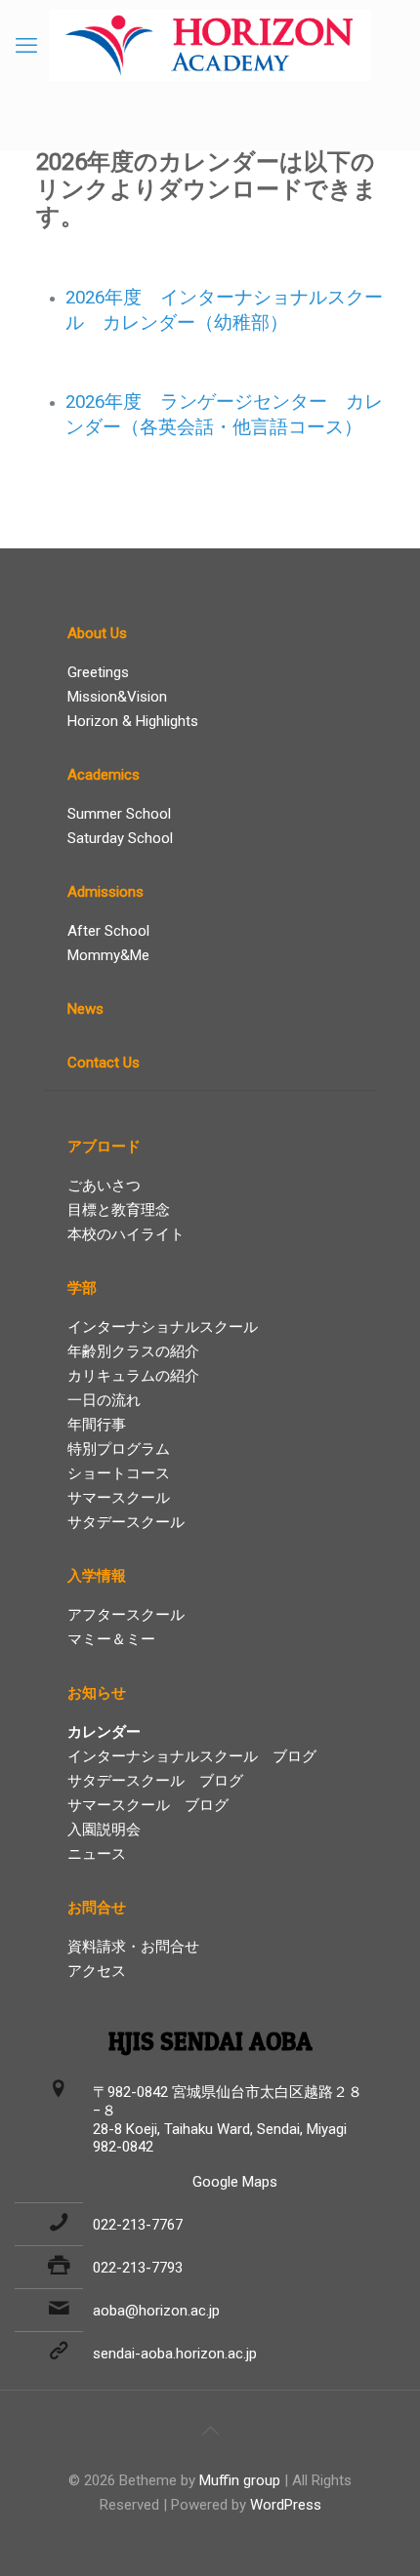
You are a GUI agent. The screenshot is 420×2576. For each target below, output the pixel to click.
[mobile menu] (26, 46)
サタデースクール (126, 1522)
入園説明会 (104, 1830)
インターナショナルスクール (163, 1327)
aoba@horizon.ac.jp (156, 2311)
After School (108, 931)
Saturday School (120, 838)
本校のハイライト (126, 1234)
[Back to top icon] (210, 2431)
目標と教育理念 (119, 1210)
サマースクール (119, 1498)
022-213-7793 (138, 2268)
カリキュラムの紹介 (133, 1376)
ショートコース (119, 1473)
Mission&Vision (117, 697)
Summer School (119, 814)
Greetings (98, 672)
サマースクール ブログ (148, 1805)
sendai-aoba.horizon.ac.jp (175, 2354)
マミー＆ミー (111, 1639)
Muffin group (240, 2480)
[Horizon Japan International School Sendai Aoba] (210, 45)
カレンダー (104, 1732)
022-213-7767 (138, 2225)
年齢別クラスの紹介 (133, 1351)
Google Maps (235, 2182)
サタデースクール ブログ (155, 1781)
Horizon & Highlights (133, 721)
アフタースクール (126, 1615)
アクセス (97, 1971)
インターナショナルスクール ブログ (192, 1756)
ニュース (97, 1854)
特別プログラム (119, 1449)
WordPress (286, 2505)
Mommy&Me (108, 955)
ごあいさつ (104, 1186)
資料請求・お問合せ (133, 1947)
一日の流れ (104, 1400)
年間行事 (97, 1425)
